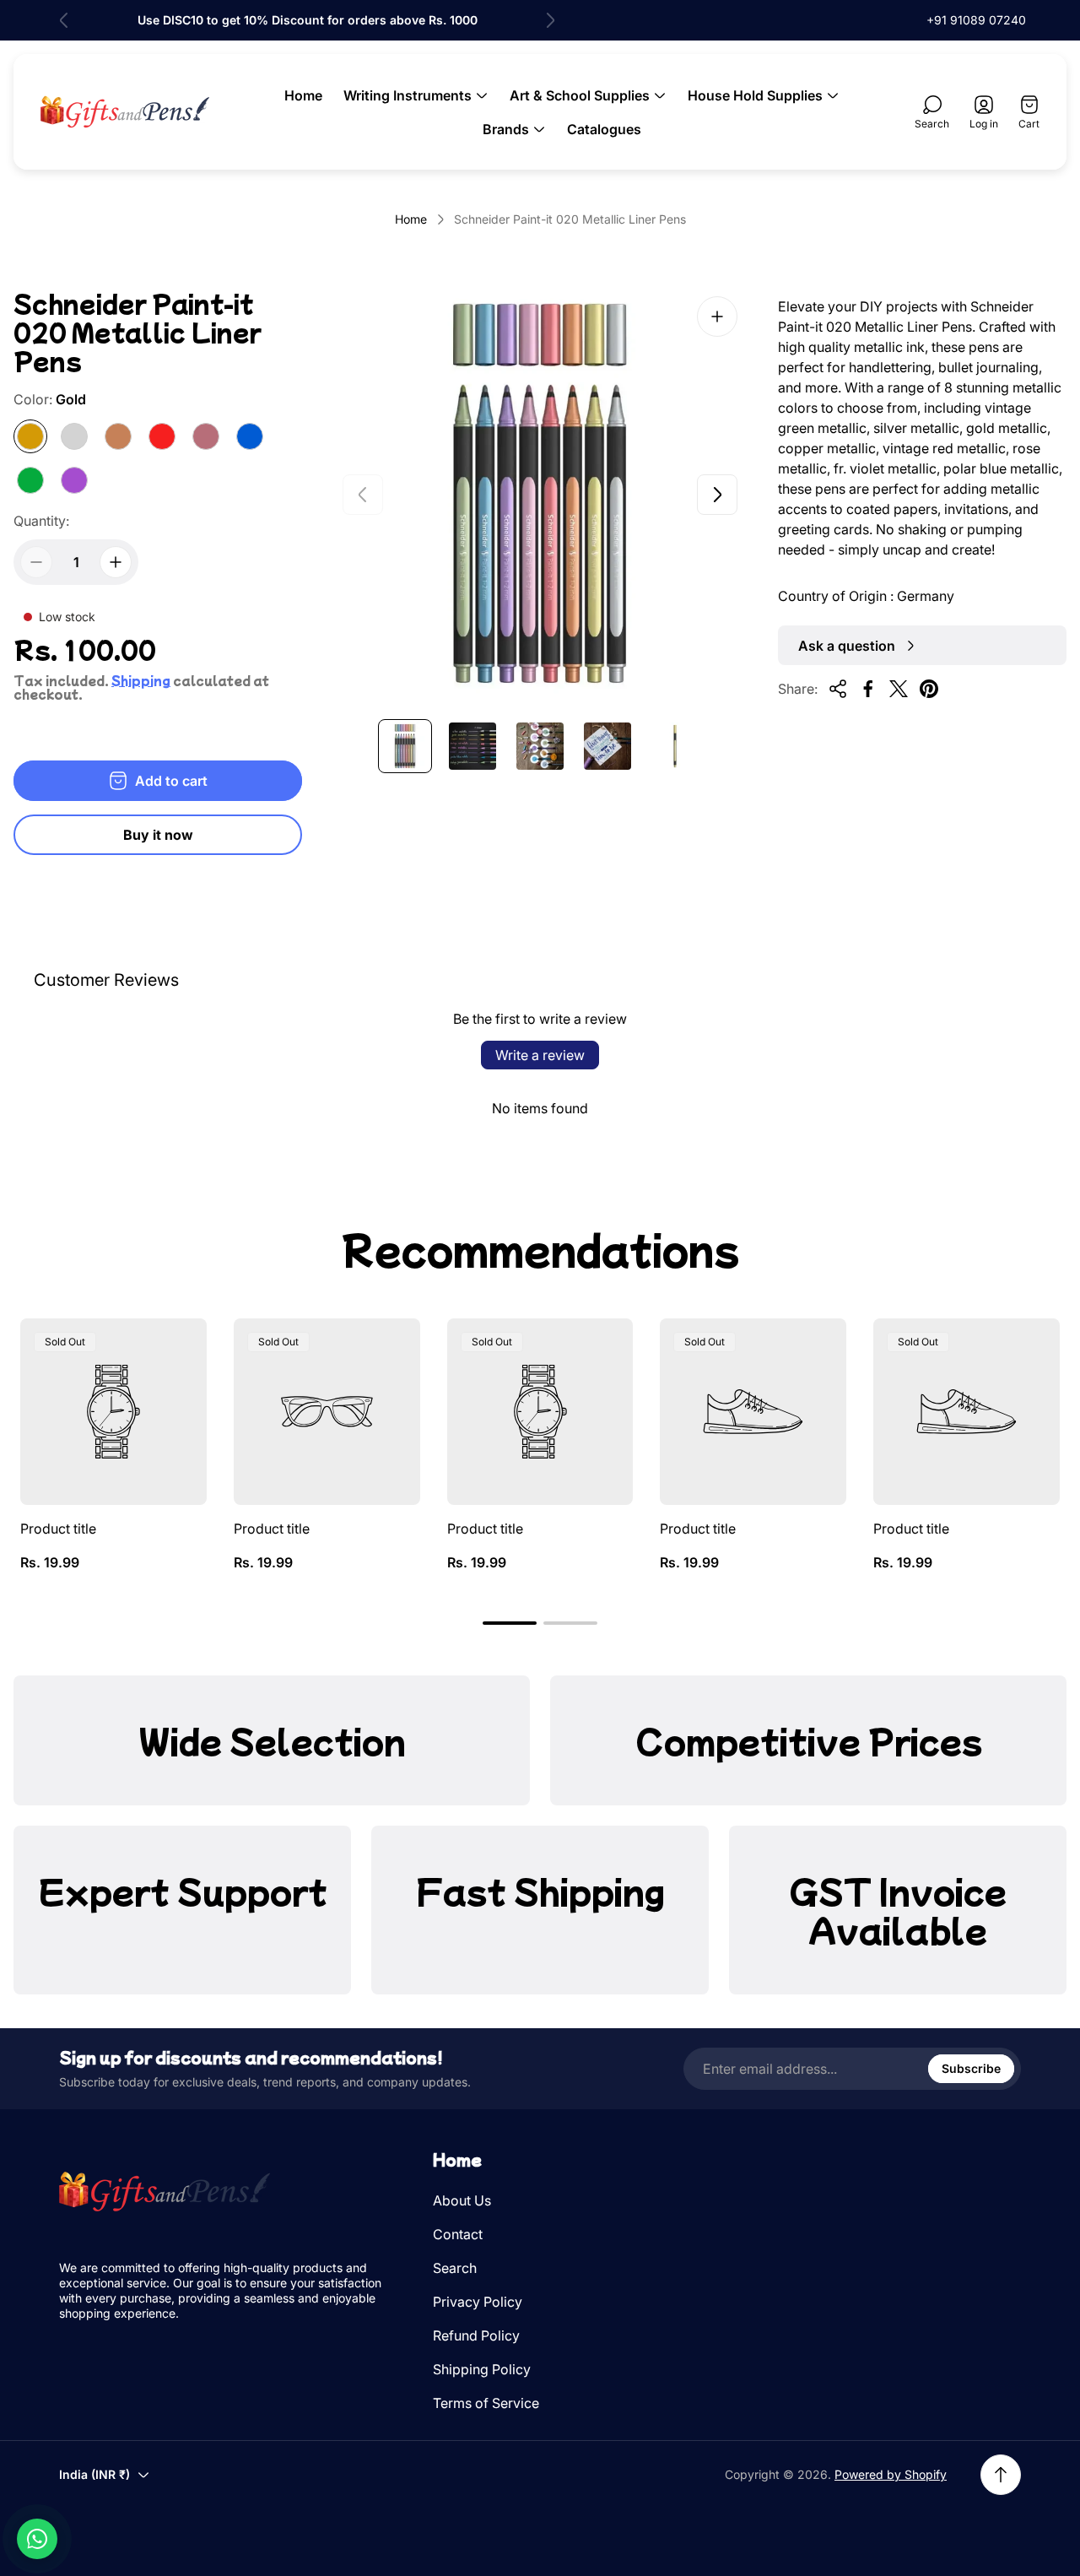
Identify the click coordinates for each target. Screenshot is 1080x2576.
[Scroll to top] (1001, 2475)
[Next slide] (550, 20)
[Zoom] (717, 317)
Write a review (540, 1055)
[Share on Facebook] (868, 689)
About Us (462, 2200)
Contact (458, 2234)
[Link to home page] (165, 2192)
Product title (58, 1529)
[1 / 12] (405, 746)
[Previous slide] (64, 20)
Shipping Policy (482, 2369)
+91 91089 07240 (976, 20)
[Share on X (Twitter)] (899, 689)
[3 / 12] (540, 746)
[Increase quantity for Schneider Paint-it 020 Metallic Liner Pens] (116, 562)
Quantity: (41, 521)
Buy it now (158, 835)
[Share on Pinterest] (929, 689)
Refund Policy (476, 2335)
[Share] (838, 689)
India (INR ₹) (94, 2474)
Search (455, 2268)
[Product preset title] (113, 1412)
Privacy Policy (478, 2302)
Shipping (141, 680)
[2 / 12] (472, 746)
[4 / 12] (607, 746)
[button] (510, 1623)
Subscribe (971, 2068)
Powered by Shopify (891, 2474)
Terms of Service (486, 2403)
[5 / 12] (675, 746)
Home (411, 219)
